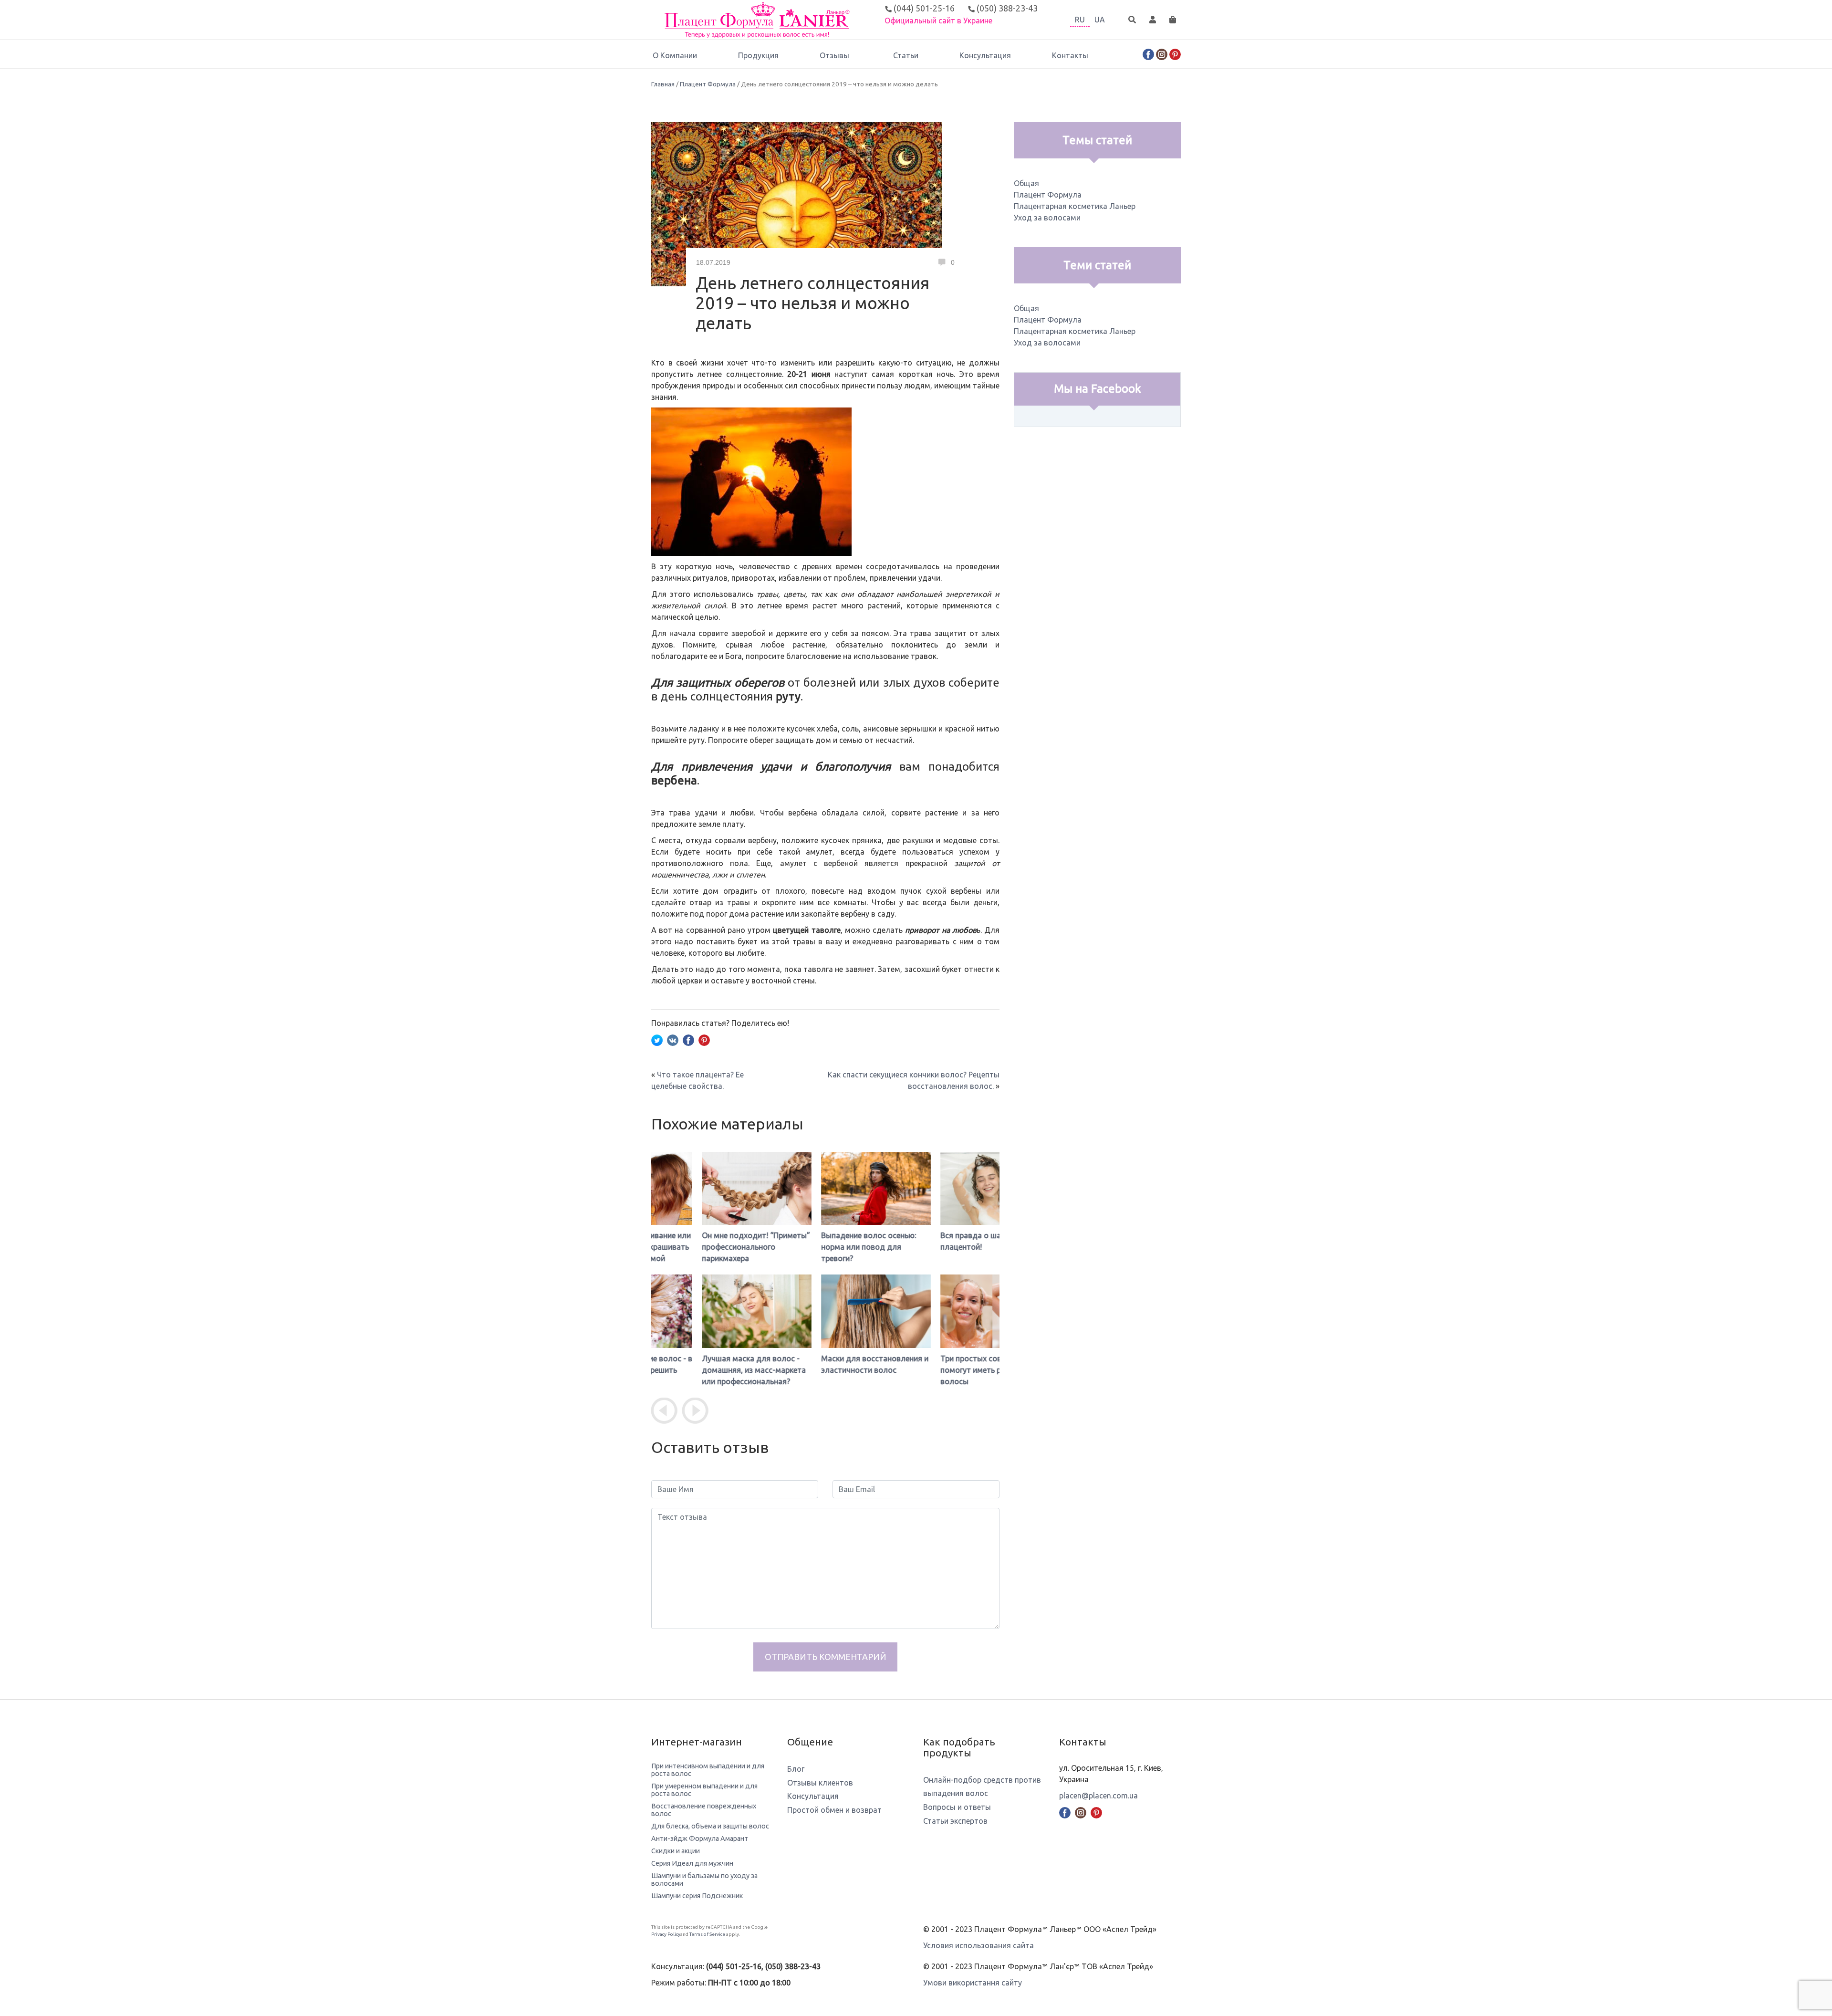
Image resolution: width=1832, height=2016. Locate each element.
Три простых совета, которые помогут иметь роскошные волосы (944, 1370)
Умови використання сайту (973, 1983)
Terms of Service (707, 1934)
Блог (796, 1769)
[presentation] (664, 1411)
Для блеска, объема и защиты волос (710, 1826)
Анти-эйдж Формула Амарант (700, 1838)
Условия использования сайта (978, 1945)
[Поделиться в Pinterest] (704, 1039)
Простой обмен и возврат (834, 1810)
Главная (663, 84)
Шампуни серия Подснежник (697, 1896)
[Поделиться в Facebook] (688, 1039)
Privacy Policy (666, 1934)
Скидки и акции (676, 1851)
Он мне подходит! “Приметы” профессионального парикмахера (705, 1247)
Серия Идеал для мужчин (692, 1863)
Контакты (1070, 55)
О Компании (675, 55)
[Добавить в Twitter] (657, 1039)
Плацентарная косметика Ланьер (1075, 206)
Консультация (985, 55)
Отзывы (834, 55)
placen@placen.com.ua (1098, 1796)
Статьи (906, 55)
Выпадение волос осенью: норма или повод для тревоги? (818, 1247)
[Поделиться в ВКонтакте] (673, 1039)
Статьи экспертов (955, 1821)
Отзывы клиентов (820, 1783)
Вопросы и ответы (957, 1807)
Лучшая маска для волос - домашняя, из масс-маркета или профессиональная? (703, 1370)
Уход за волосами (1047, 218)
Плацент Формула (708, 84)
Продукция (758, 55)
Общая (1026, 183)
